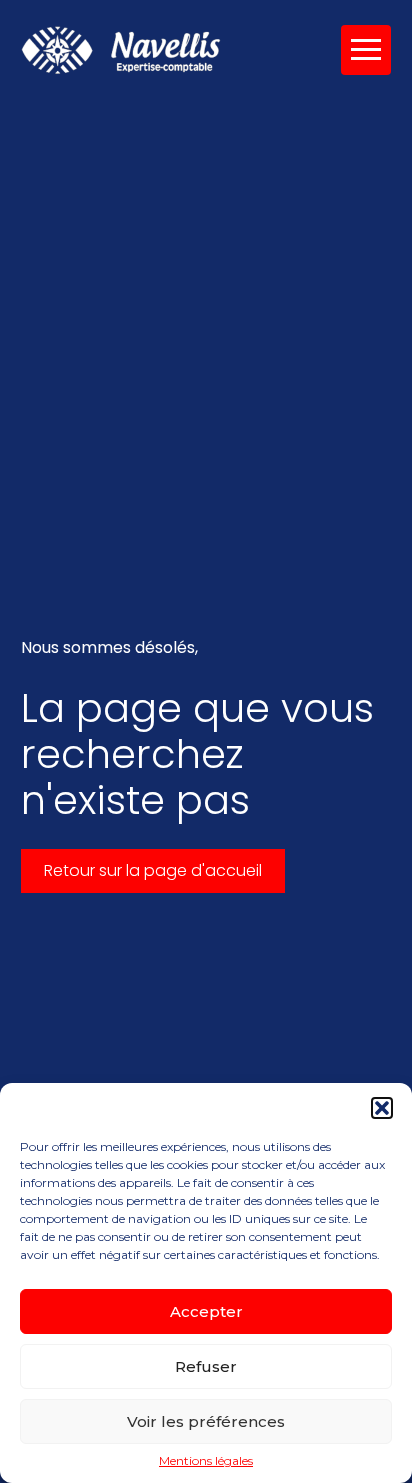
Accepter (206, 1311)
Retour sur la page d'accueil (153, 870)
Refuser (206, 1366)
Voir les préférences (206, 1421)
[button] (382, 1108)
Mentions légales (206, 1461)
